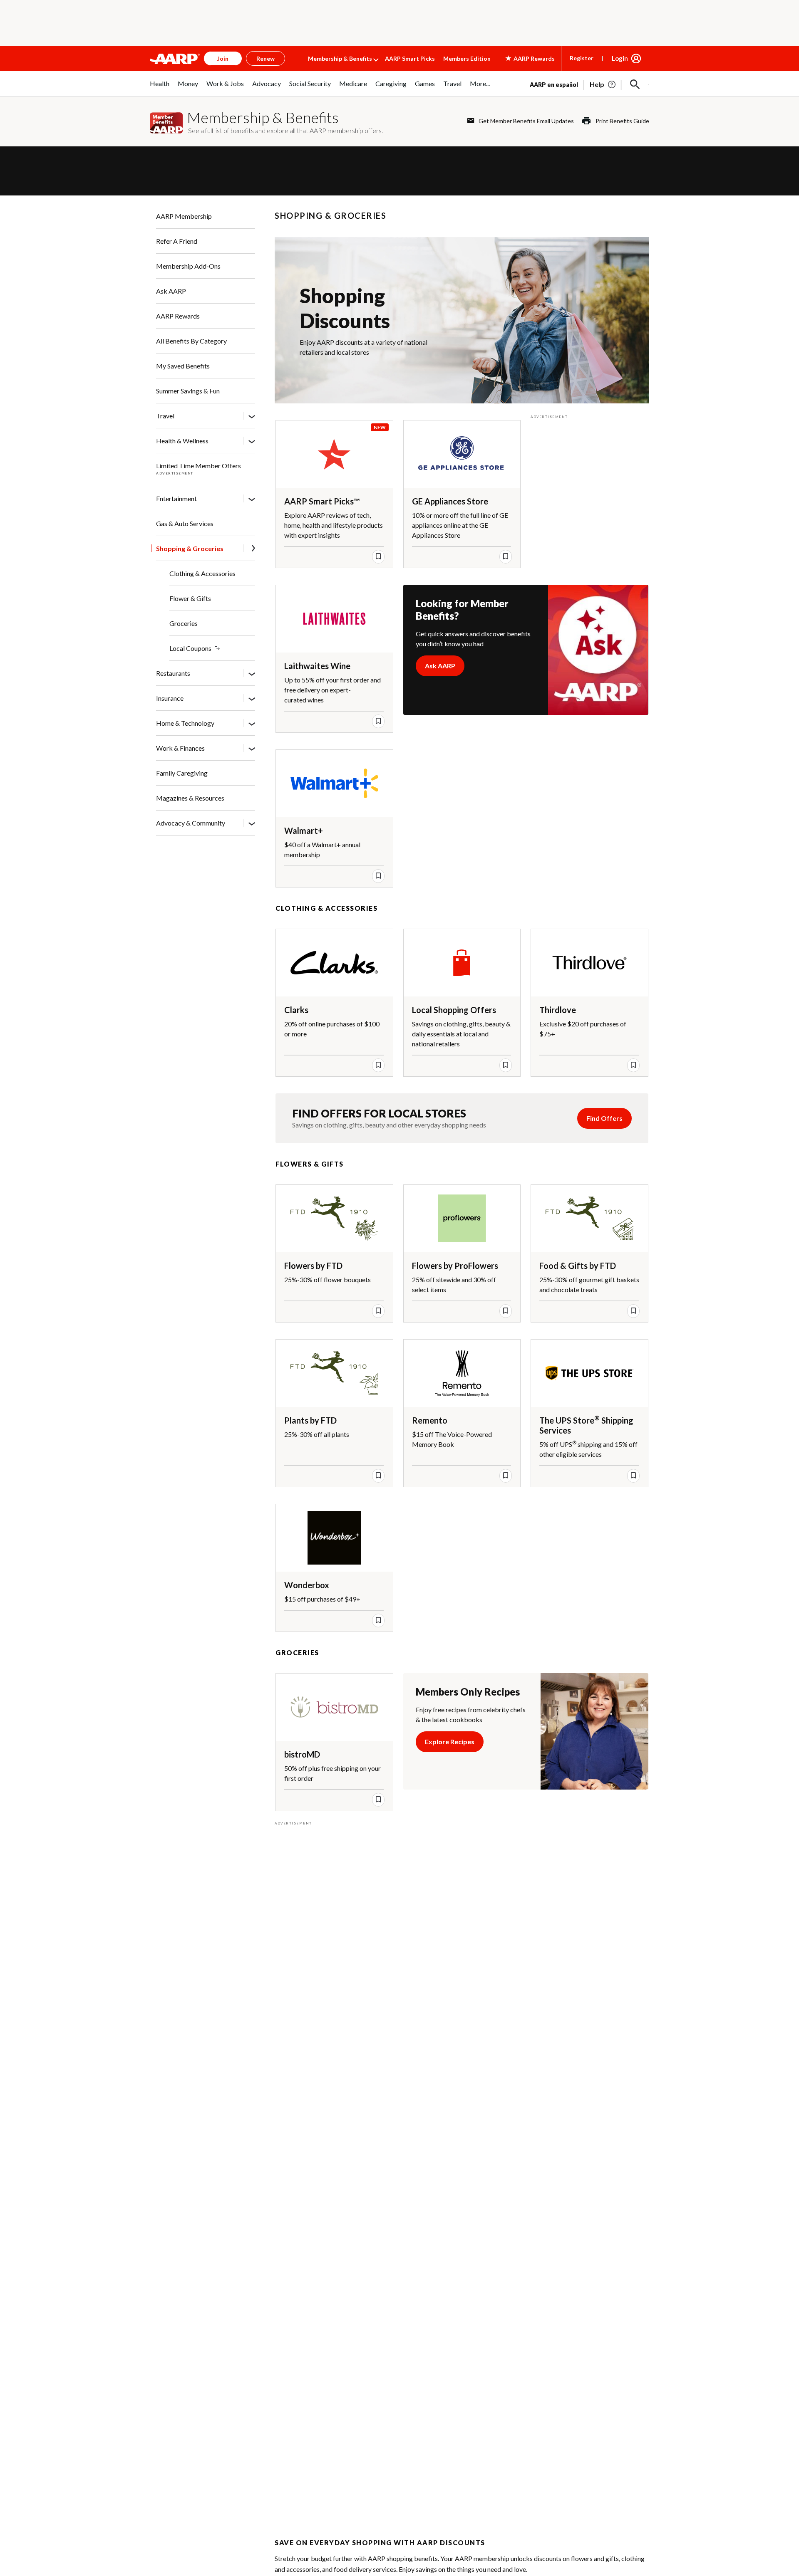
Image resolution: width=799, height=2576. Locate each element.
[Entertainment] (252, 499)
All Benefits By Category (191, 341)
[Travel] (252, 416)
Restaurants (173, 673)
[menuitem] (160, 88)
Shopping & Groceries (190, 548)
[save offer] (378, 556)
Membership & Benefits (340, 58)
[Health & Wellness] (252, 441)
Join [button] (223, 58)
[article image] (603, 84)
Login (620, 58)
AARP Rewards (178, 316)
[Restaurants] (252, 673)
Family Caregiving (182, 773)
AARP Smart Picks (410, 58)
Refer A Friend (177, 241)
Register (582, 58)
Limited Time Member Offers (199, 466)
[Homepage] (175, 59)
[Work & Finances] (252, 748)
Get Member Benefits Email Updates (526, 121)
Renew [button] (266, 58)
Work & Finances (180, 748)
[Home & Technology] (252, 723)
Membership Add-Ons (188, 266)
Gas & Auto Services (185, 523)
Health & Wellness (182, 441)
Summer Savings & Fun (188, 391)
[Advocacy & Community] (252, 823)
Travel (165, 416)
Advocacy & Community (191, 823)
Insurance (170, 698)
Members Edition (467, 58)
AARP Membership (184, 216)
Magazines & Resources (190, 798)
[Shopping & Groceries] (253, 549)
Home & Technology (185, 723)
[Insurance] (252, 698)
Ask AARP (171, 291)
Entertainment (176, 498)
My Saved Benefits (183, 366)
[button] (635, 84)
